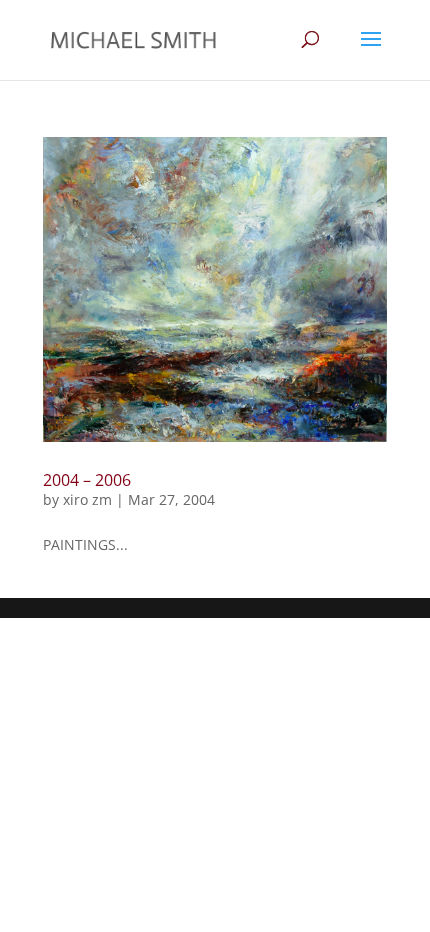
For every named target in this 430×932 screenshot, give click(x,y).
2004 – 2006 (87, 480)
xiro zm (87, 499)
